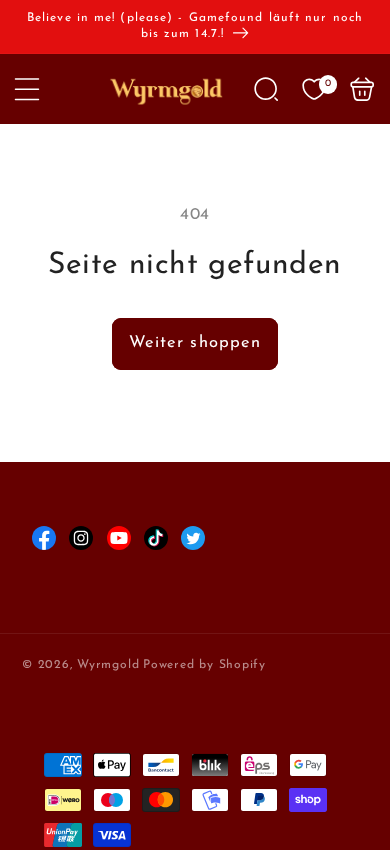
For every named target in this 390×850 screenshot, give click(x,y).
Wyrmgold (108, 665)
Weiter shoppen (195, 343)
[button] (27, 89)
